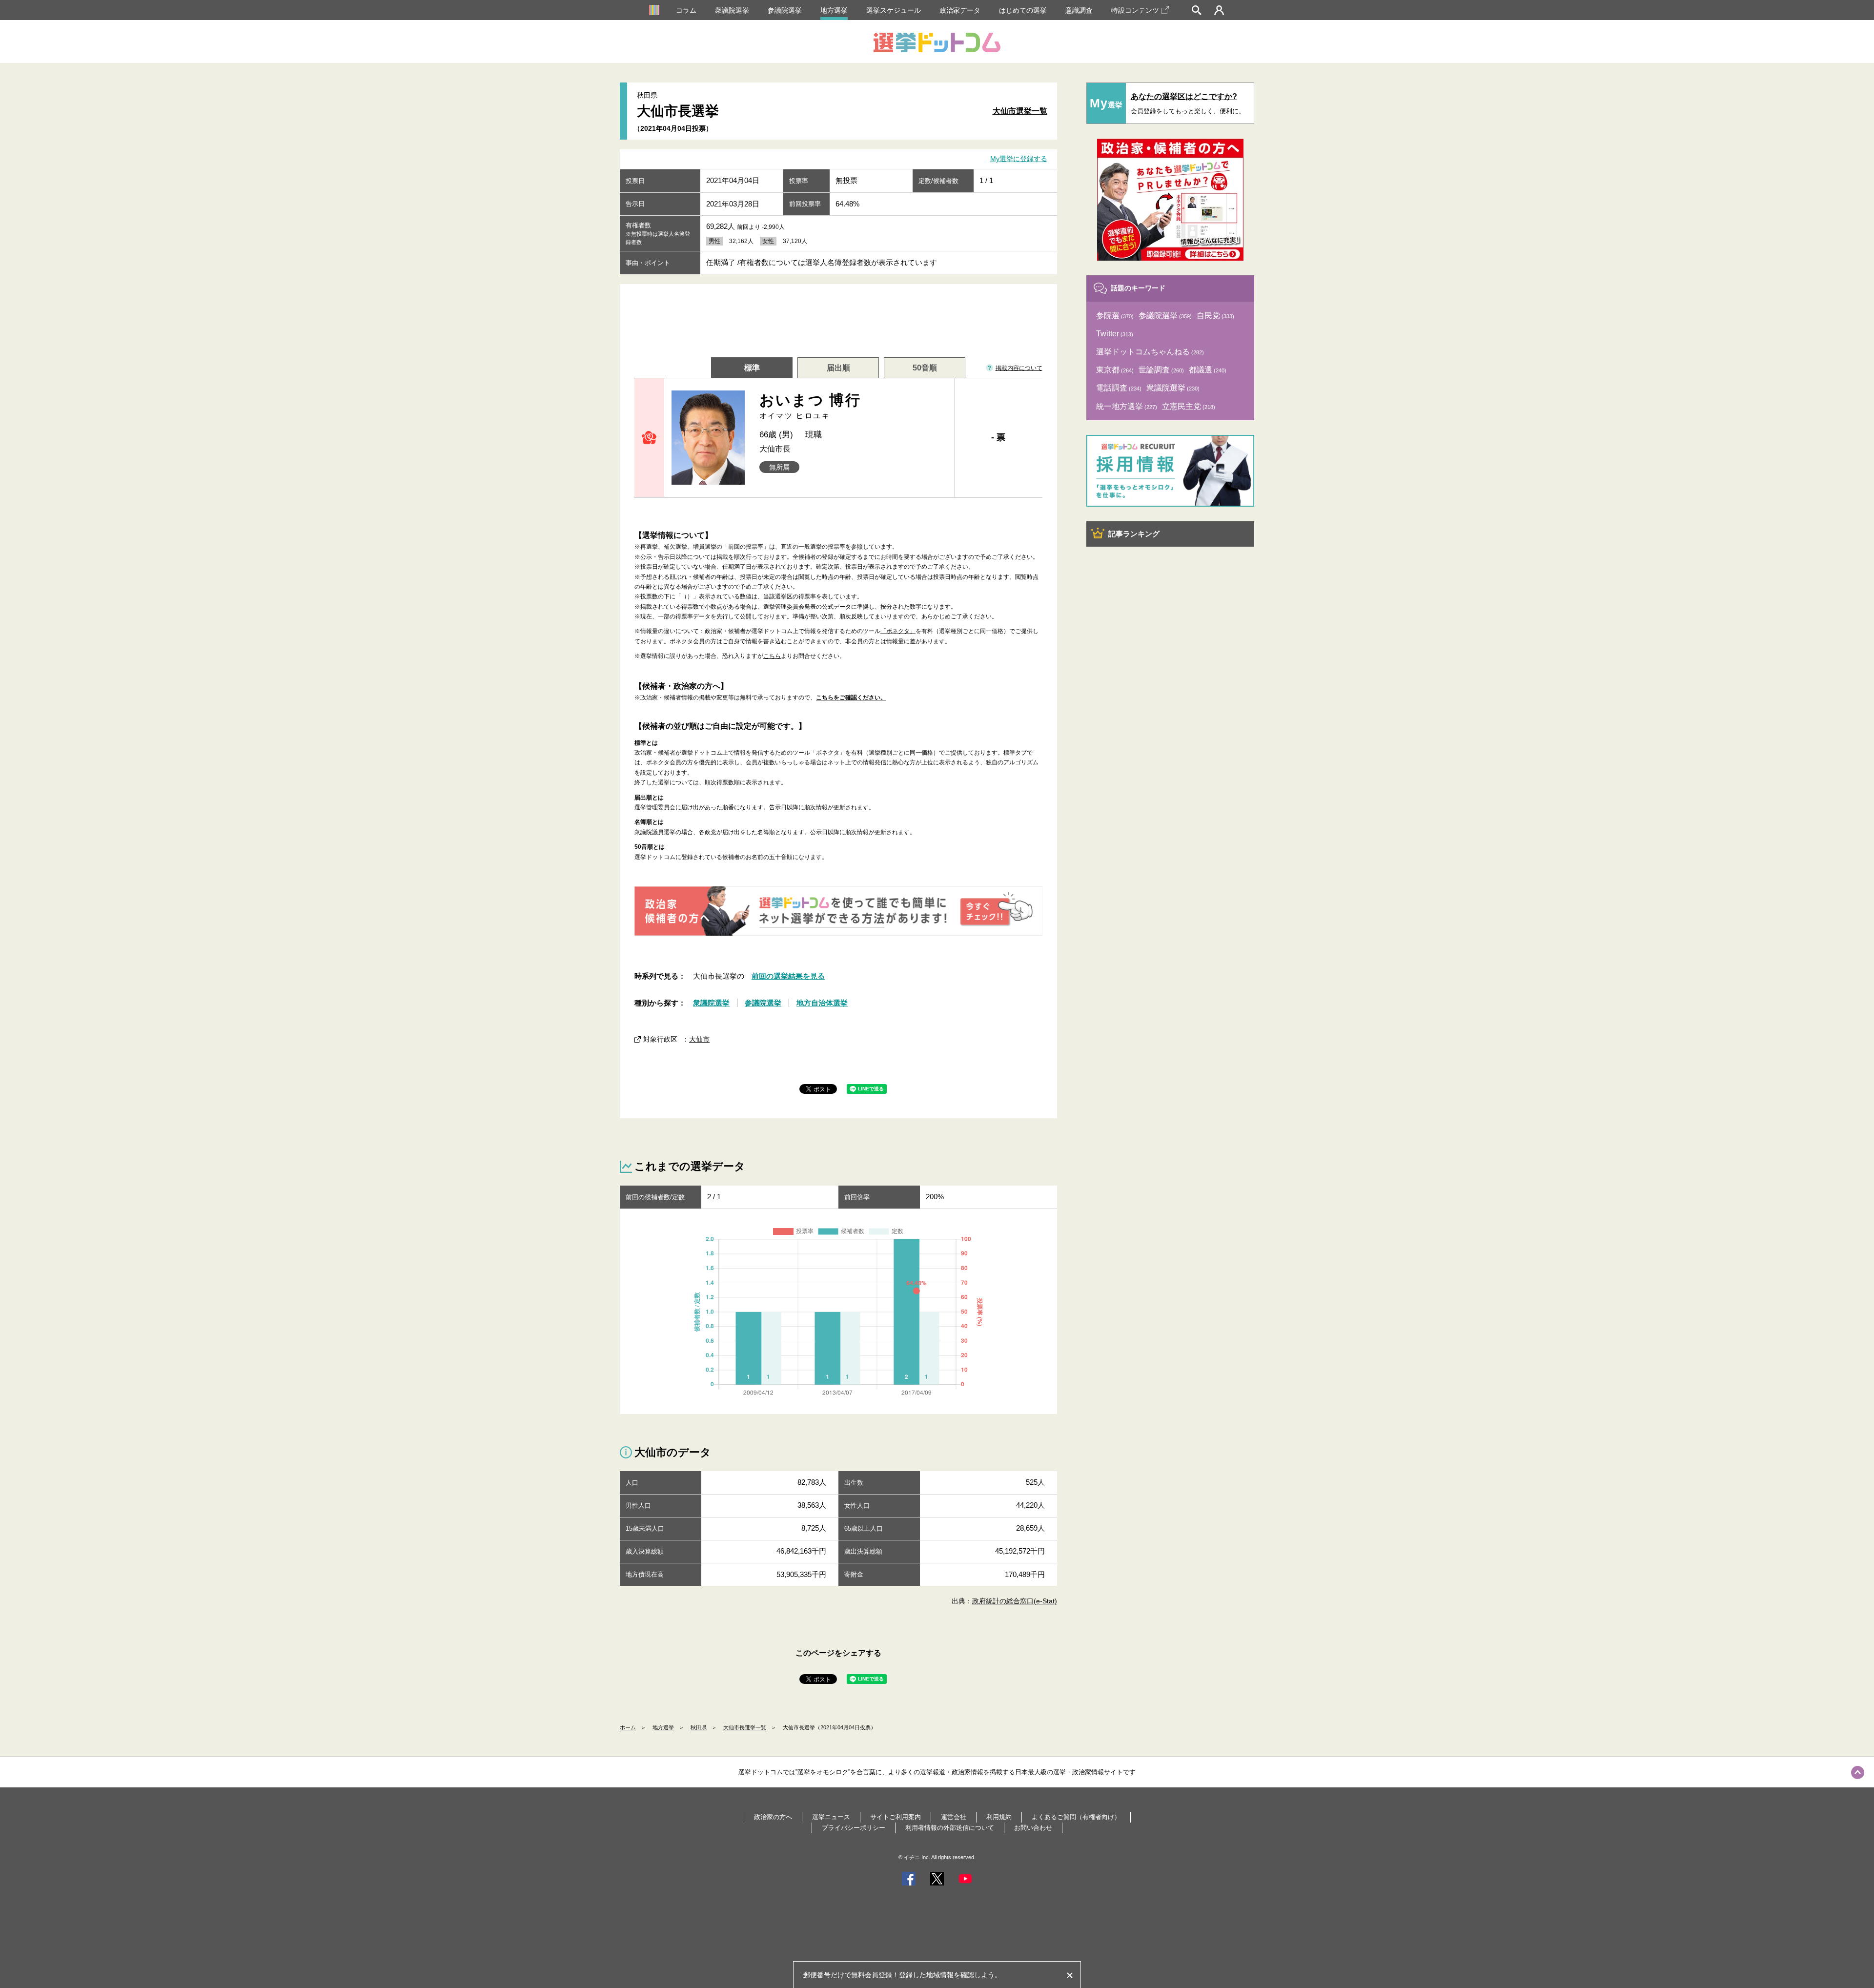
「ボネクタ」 (898, 631)
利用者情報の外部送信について (950, 1828)
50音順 (925, 368)
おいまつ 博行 (810, 406)
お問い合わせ (1033, 1828)
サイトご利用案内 (896, 1817)
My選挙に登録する (1019, 159)
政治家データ (960, 10)
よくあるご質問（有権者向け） (1076, 1817)
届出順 (838, 368)
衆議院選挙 (732, 10)
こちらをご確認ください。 (851, 697)
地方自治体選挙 (822, 1003)
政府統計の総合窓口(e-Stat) (1015, 1601)
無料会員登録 (872, 1975)
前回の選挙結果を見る (788, 976)
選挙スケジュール (894, 10)
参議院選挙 (785, 10)
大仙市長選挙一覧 (745, 1727)
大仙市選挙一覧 (1020, 111)
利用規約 (999, 1817)
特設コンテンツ (1135, 10)
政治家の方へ (773, 1817)
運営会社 (954, 1817)
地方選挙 (834, 10)
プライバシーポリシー (854, 1828)
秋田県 (699, 1727)
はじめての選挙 (1023, 10)
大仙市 (699, 1039)
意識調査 (1079, 10)
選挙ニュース (831, 1817)
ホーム (628, 1727)
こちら (772, 656)
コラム (686, 10)
